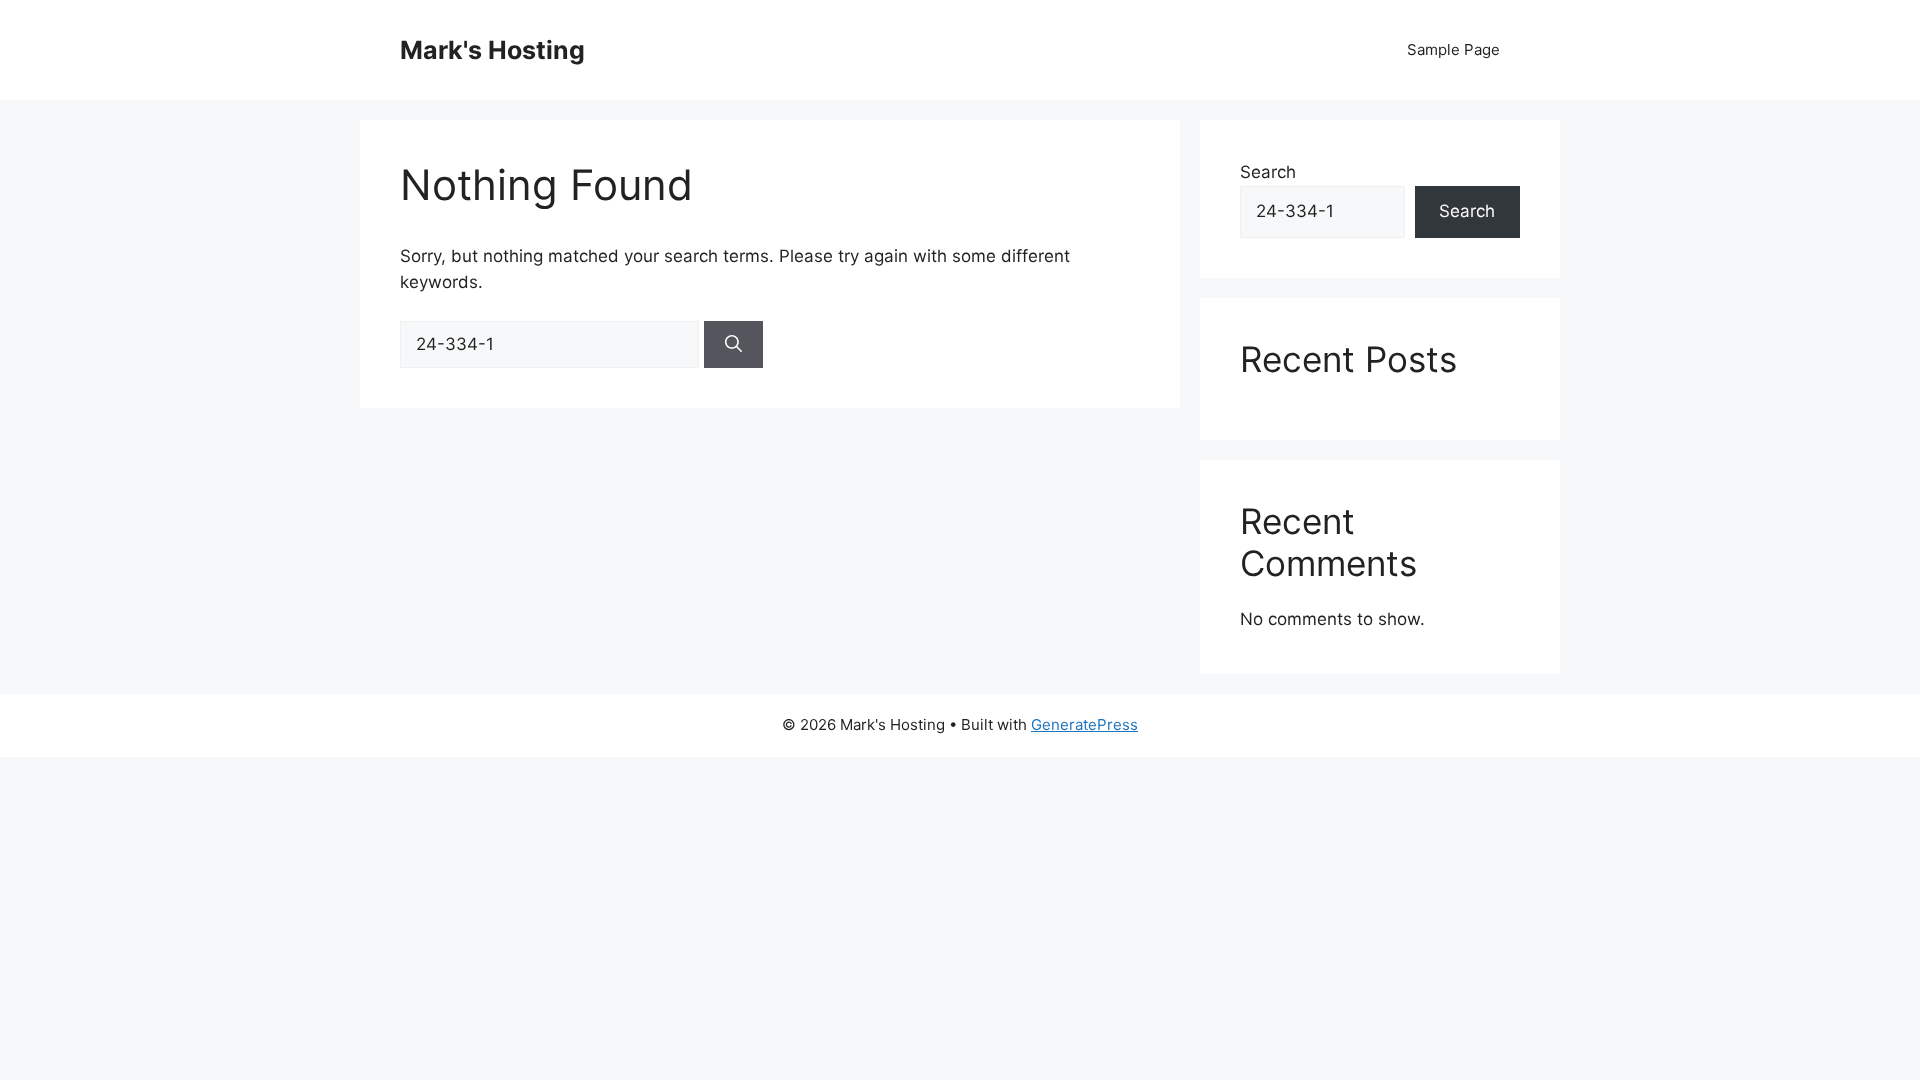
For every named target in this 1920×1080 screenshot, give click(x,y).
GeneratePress (1084, 724)
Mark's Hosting (492, 50)
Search (1268, 172)
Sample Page (1453, 49)
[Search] (733, 345)
